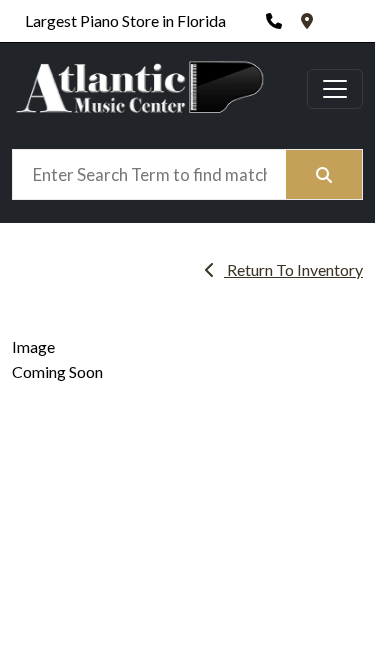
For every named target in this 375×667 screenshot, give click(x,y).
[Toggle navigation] (335, 89)
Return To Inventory (293, 269)
